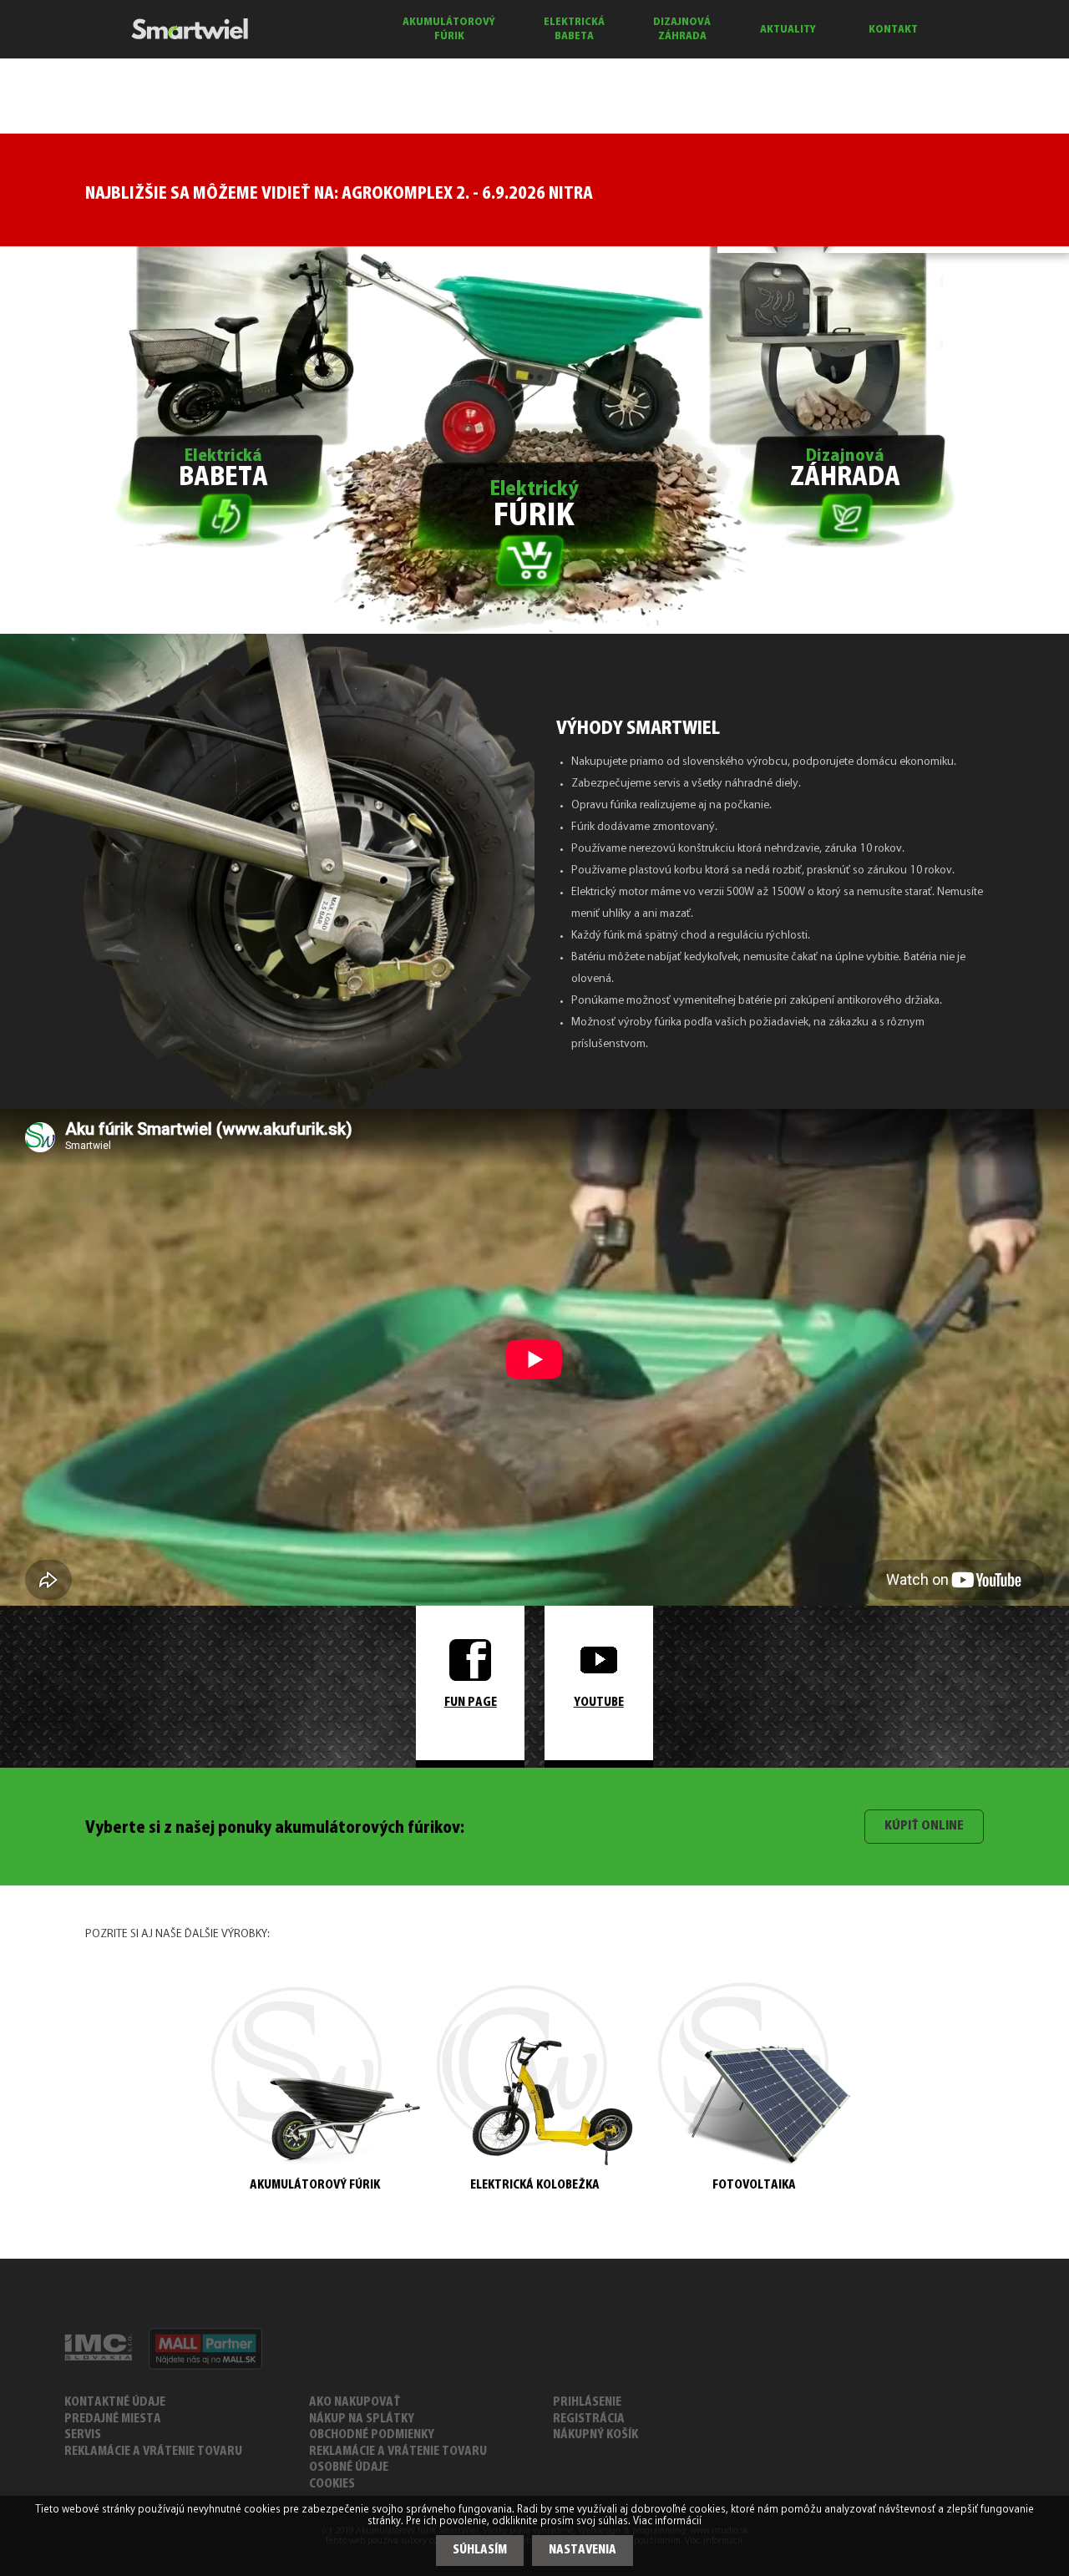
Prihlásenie (587, 2403)
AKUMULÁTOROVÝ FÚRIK (449, 29)
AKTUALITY (788, 30)
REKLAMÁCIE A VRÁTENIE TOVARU (153, 2452)
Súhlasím (480, 2551)
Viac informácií (667, 2522)
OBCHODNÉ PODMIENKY (372, 2435)
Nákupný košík (595, 2435)
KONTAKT (893, 30)
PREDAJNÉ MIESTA (113, 2419)
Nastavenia (583, 2551)
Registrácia (589, 2419)
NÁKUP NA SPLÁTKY (362, 2419)
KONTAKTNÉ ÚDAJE (115, 2403)
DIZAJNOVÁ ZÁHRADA (682, 29)
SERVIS (83, 2435)
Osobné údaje (349, 2468)
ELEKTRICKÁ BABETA (574, 29)
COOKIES (332, 2485)
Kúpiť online (924, 1826)
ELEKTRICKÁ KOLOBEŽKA (535, 2186)
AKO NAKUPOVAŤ (355, 2403)
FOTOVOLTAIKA (754, 2186)
